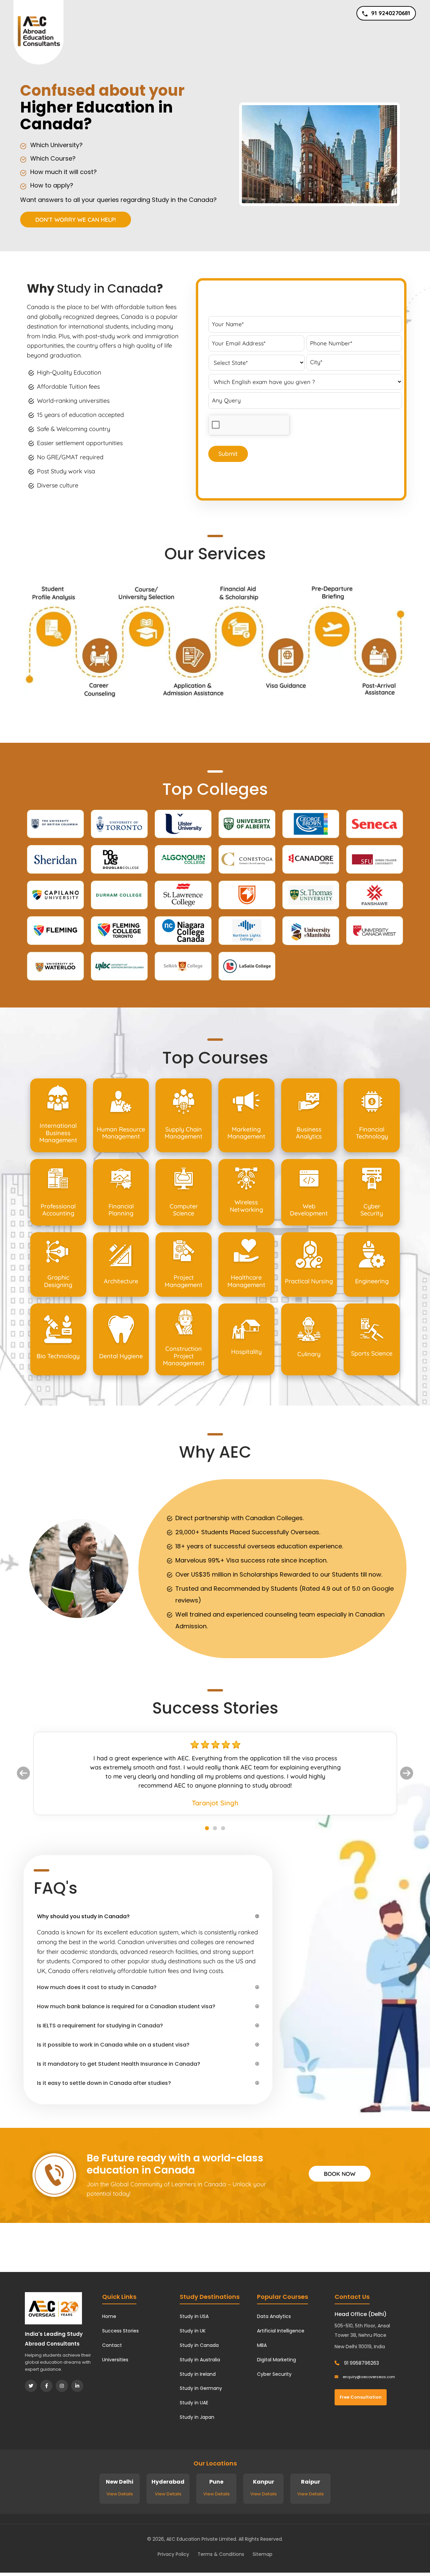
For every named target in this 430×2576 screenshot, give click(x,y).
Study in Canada (107, 288)
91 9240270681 (391, 13)
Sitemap (263, 2554)
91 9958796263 (361, 2363)
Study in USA (194, 2316)
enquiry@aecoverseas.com (368, 2377)
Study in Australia (200, 2360)
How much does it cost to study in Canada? (97, 1987)
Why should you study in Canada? (83, 1916)
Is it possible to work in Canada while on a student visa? (113, 2045)
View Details (120, 2494)
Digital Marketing (276, 2360)
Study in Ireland (198, 2374)
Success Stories (120, 2331)
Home (109, 2316)
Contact (112, 2345)
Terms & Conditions (221, 2554)
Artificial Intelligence (281, 2331)
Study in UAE (194, 2403)
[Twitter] (31, 2386)
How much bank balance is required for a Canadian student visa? (126, 2006)
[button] (23, 1773)
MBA (262, 2345)
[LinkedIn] (77, 2386)
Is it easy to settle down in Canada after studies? (104, 2083)
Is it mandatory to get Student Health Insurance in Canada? (119, 2064)
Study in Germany (201, 2388)
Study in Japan (197, 2417)
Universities (115, 2360)
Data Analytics (274, 2316)
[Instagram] (62, 2386)
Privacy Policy (173, 2554)
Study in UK (193, 2331)
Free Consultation (361, 2397)
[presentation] (249, 425)
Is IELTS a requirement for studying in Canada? (100, 2026)
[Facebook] (46, 2386)
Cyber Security (274, 2374)
